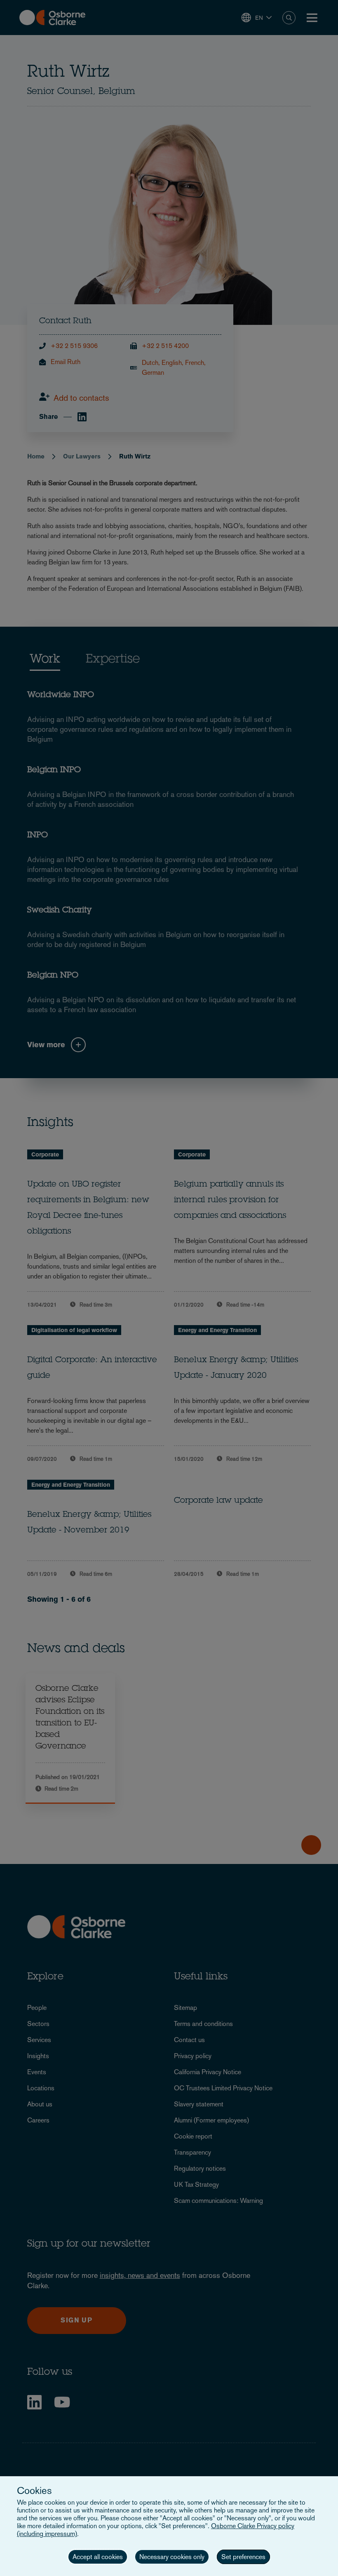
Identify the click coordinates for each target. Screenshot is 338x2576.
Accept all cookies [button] (98, 2557)
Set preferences (243, 2557)
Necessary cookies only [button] (172, 2557)
